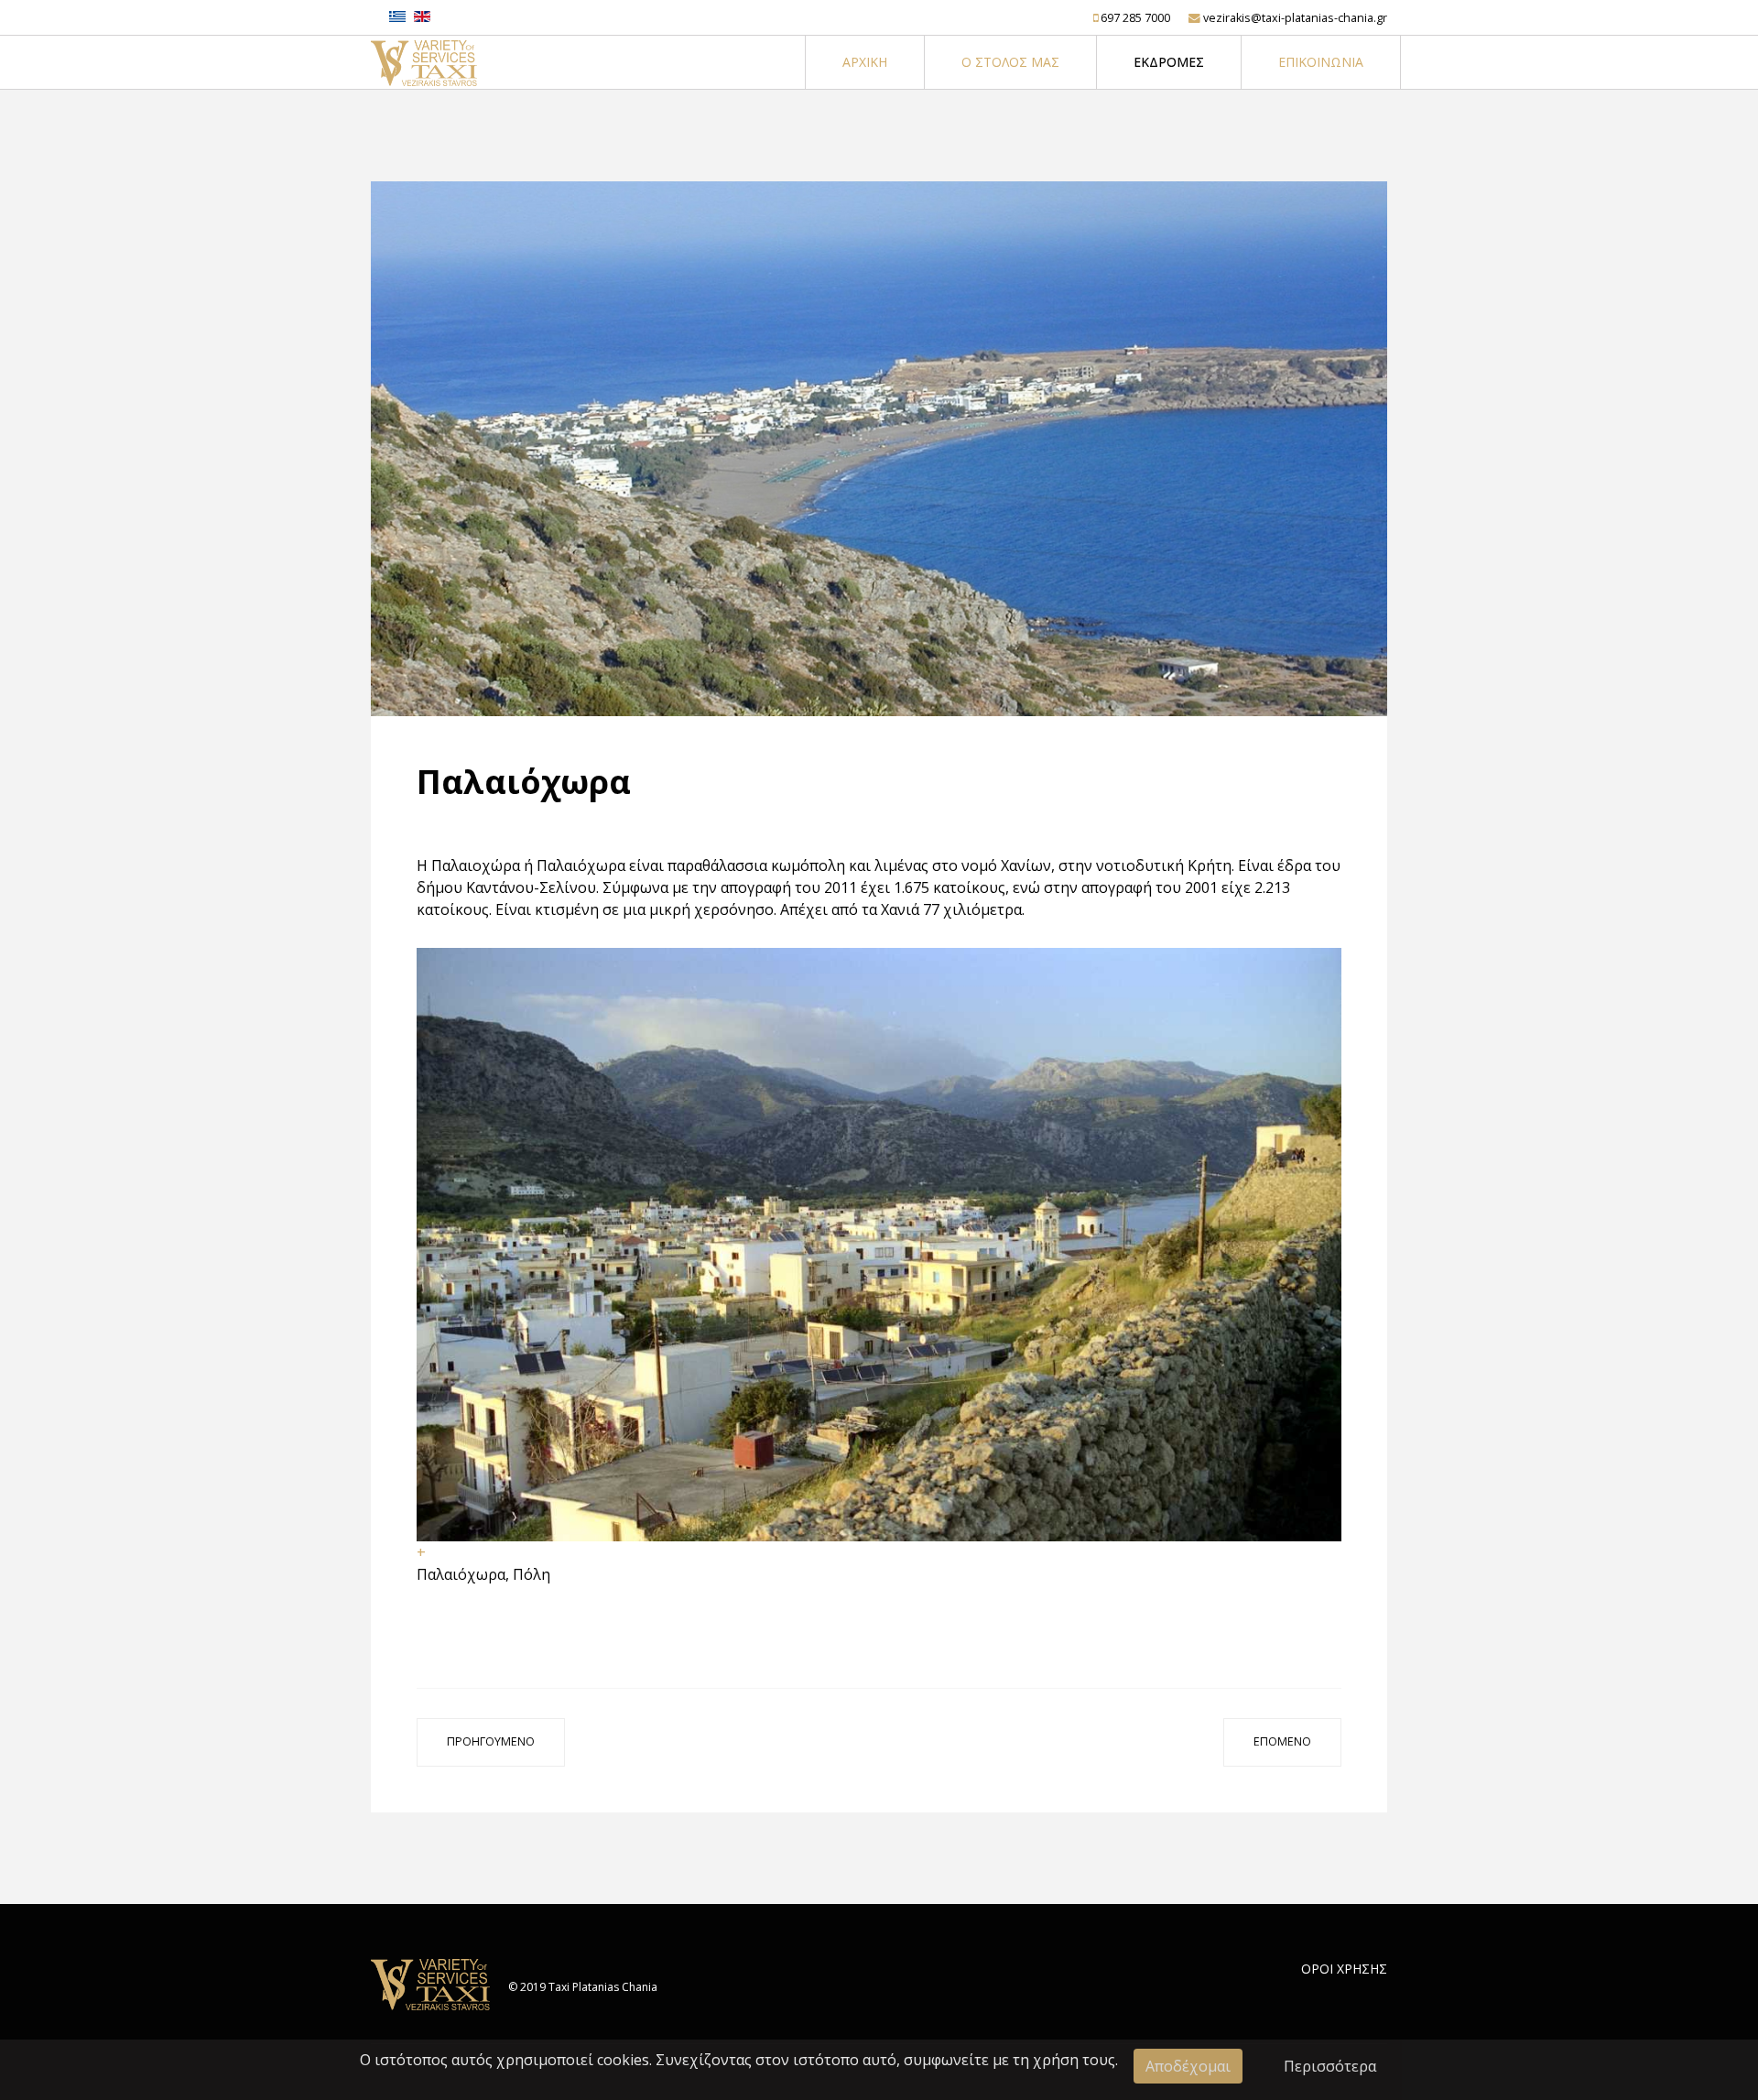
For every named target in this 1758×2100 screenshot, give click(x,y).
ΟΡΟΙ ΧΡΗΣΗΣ (1344, 1969)
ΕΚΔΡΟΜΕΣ (1169, 62)
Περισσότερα (1330, 2066)
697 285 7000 (1135, 18)
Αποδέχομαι (1188, 2066)
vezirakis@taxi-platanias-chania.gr (1295, 18)
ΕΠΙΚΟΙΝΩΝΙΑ (1321, 62)
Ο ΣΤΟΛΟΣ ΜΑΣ (1010, 62)
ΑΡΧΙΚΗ (865, 62)
